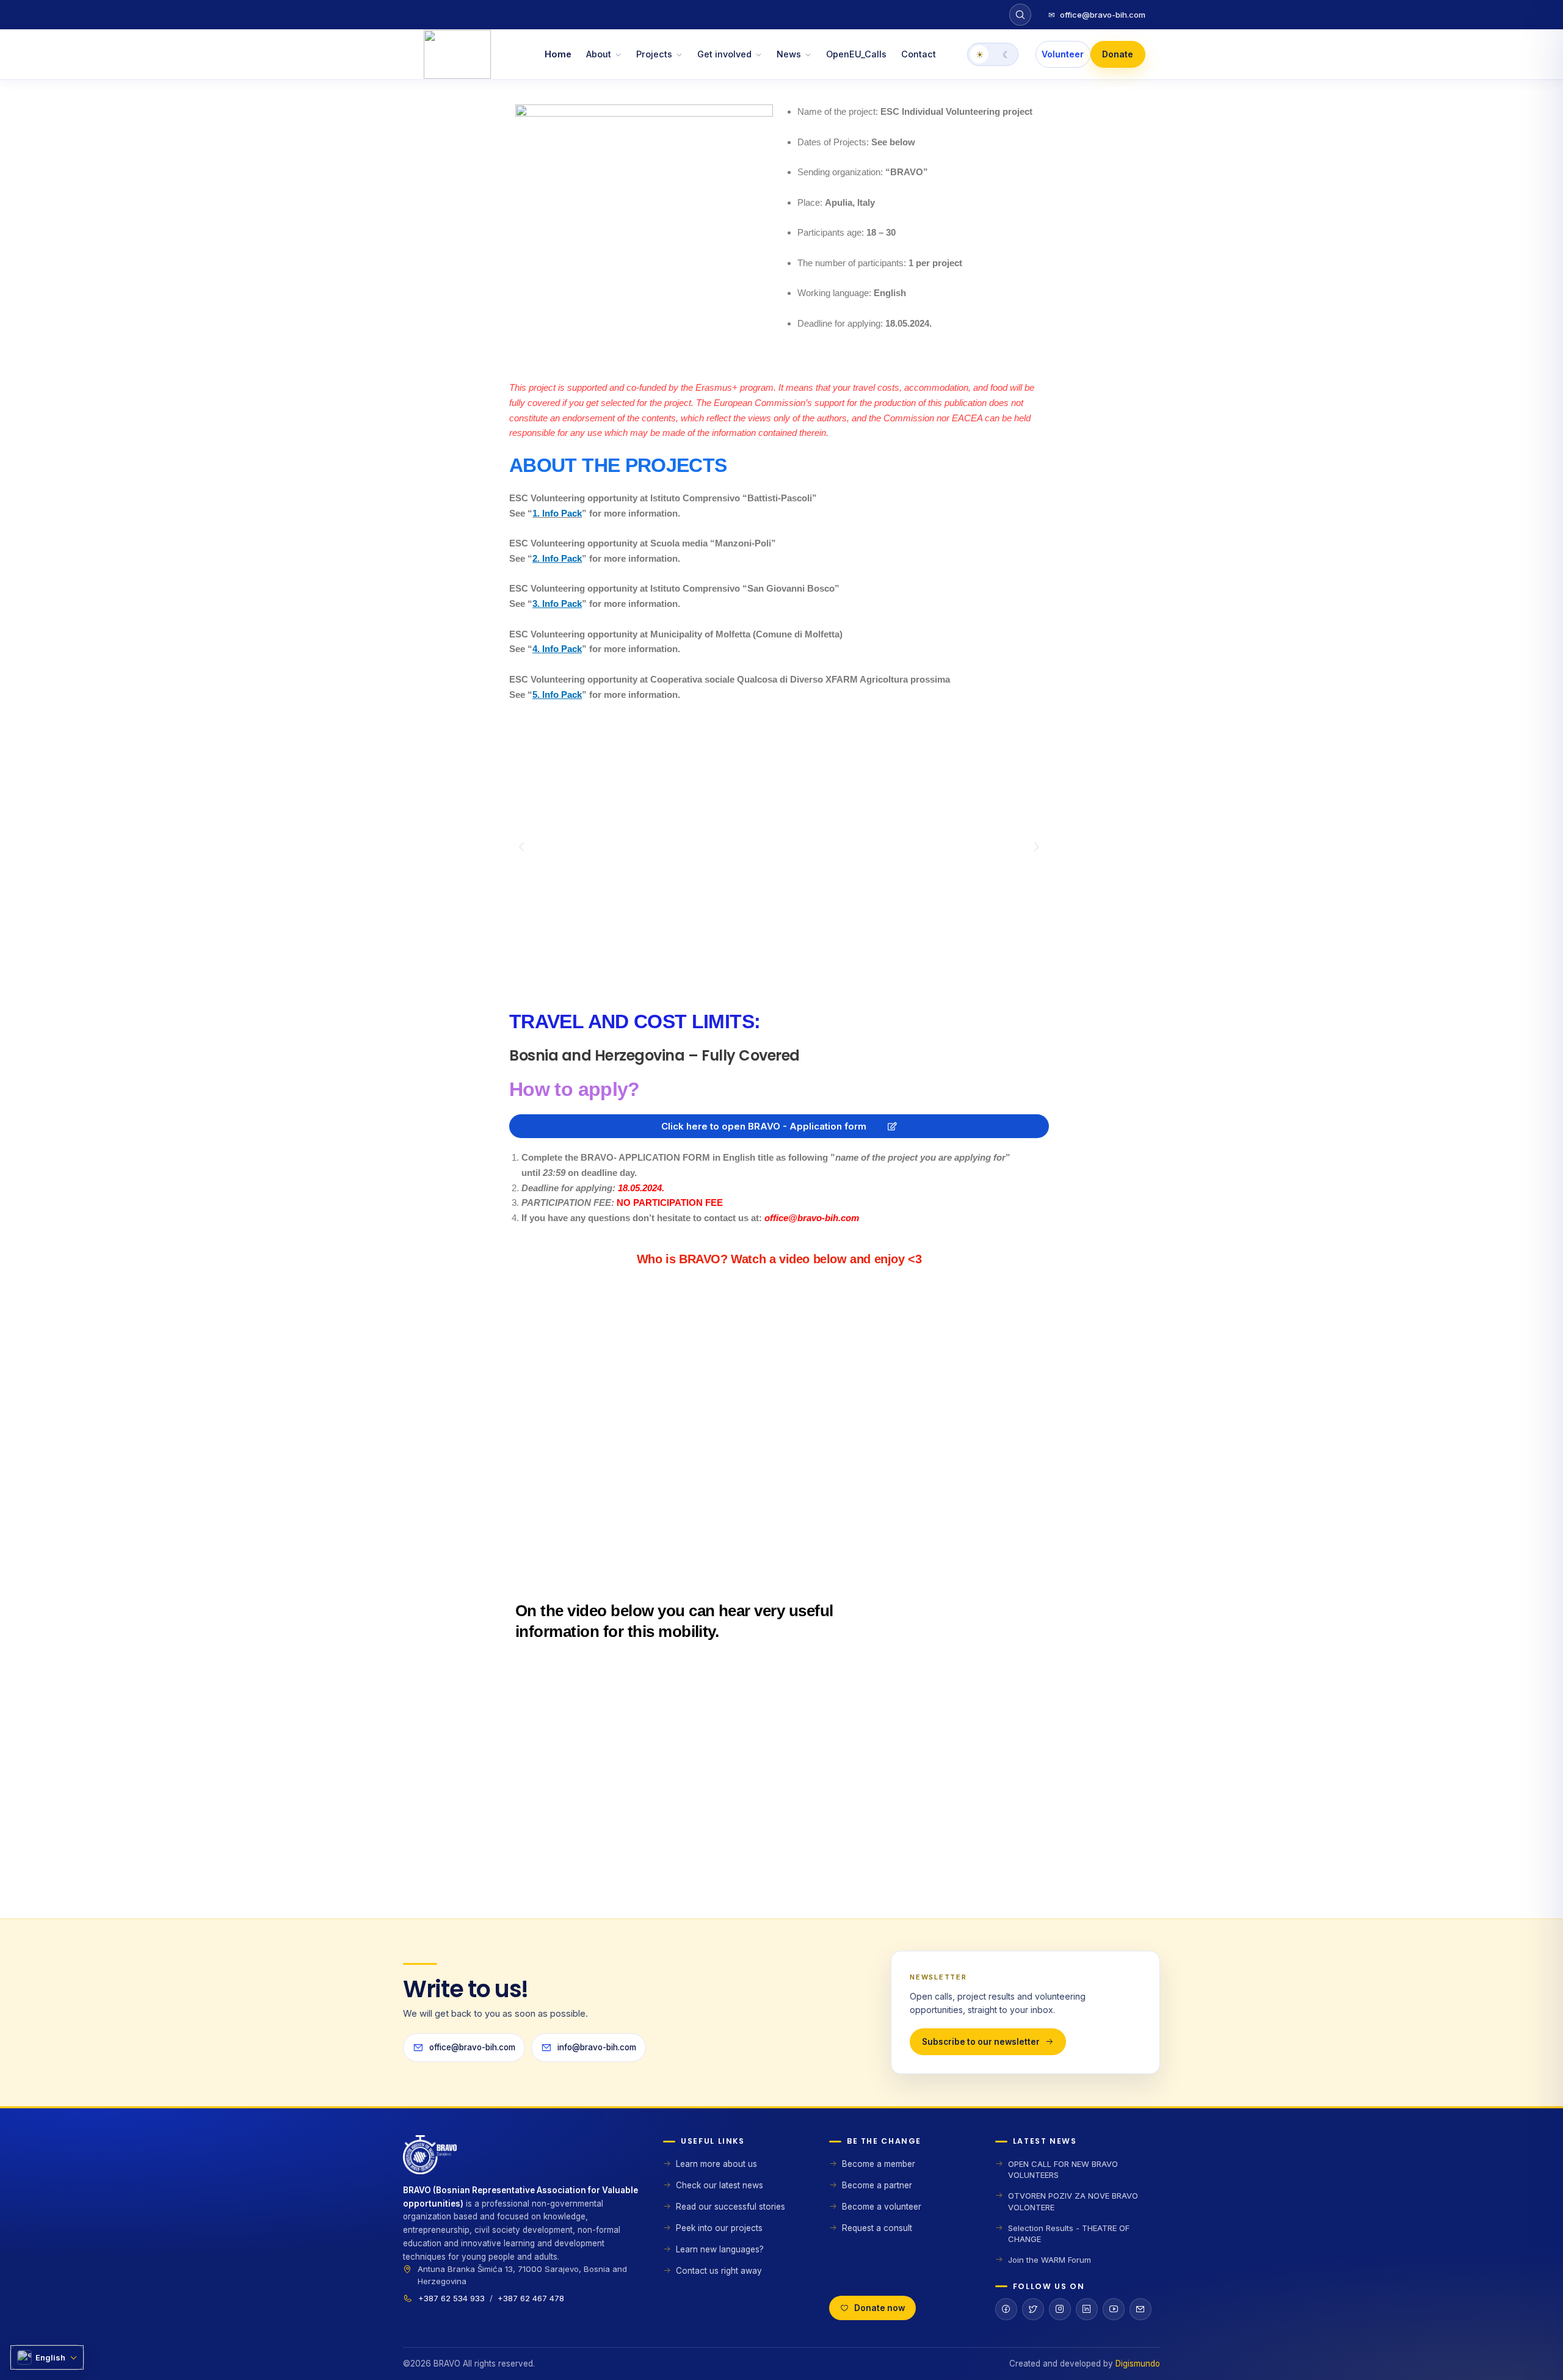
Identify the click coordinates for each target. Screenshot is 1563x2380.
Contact (919, 54)
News (789, 54)
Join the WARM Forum (1050, 2260)
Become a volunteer (882, 2207)
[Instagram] (1060, 2309)
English (50, 2357)
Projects (654, 54)
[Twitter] (1033, 2309)
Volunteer (1063, 54)
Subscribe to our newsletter (981, 2042)
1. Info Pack (557, 513)
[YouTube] (1114, 2309)
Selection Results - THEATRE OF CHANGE (1069, 2233)
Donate (1118, 54)
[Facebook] (1006, 2309)
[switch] (993, 54)
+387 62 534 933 (451, 2298)
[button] (521, 847)
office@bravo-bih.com (1097, 15)
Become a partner (877, 2185)
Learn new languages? (720, 2249)
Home (558, 54)
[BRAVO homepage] (521, 2160)
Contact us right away (719, 2271)
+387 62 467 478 (531, 2298)
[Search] (1020, 15)
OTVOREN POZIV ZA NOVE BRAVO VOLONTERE (1073, 2201)
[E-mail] (1141, 2309)
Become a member (879, 2164)
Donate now (879, 2308)
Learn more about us (716, 2164)
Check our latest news (720, 2185)
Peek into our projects (719, 2228)
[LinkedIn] (1087, 2309)
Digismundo (1138, 2364)
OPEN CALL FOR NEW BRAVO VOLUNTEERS (1063, 2169)
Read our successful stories (731, 2207)
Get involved (724, 54)
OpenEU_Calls (856, 54)
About (599, 54)
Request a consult (877, 2228)
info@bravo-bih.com (597, 2047)
